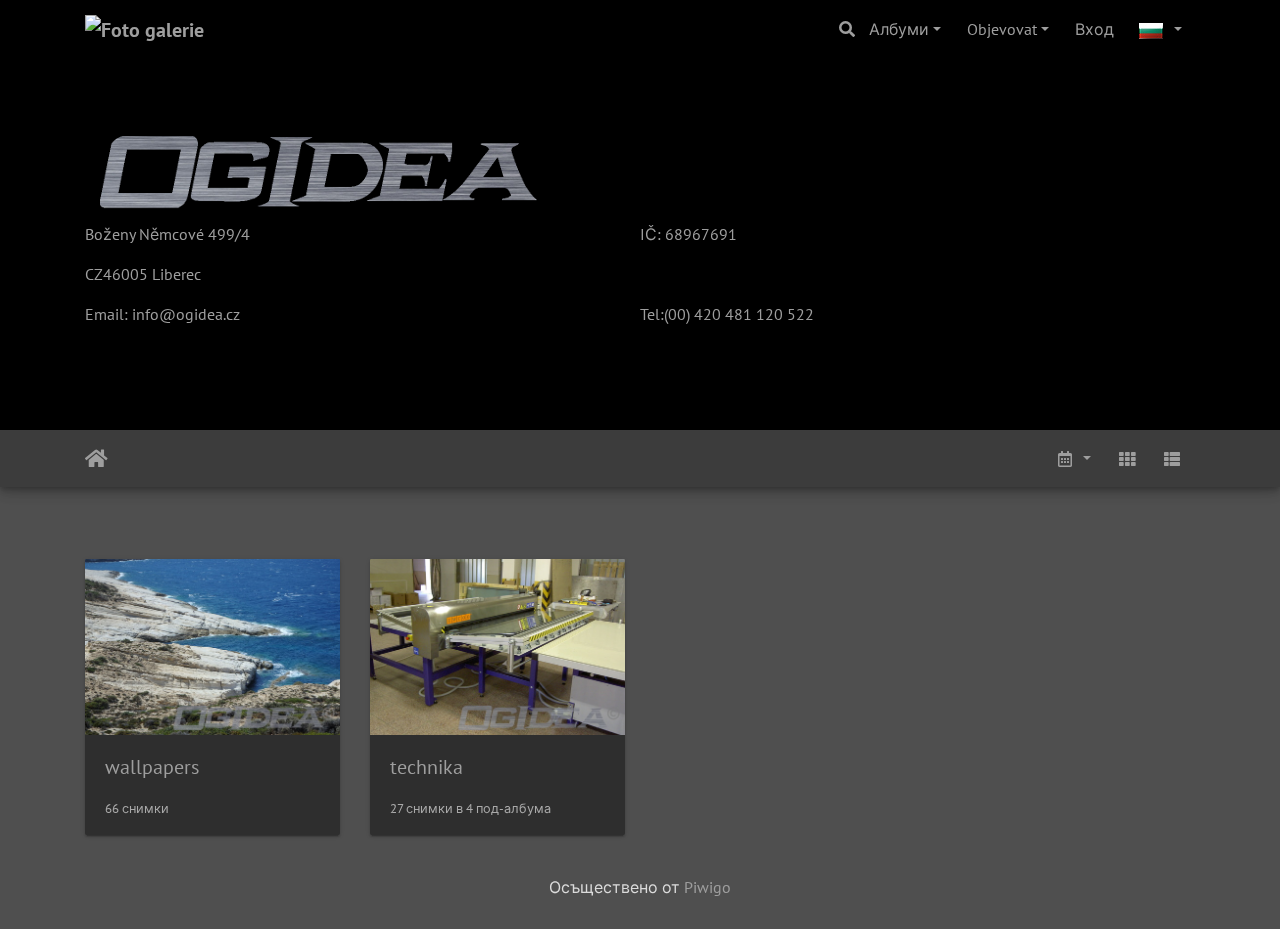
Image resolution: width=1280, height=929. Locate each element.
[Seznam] (1172, 458)
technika (426, 767)
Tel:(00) (665, 314)
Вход (1094, 29)
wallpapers (152, 767)
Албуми (899, 29)
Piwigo (707, 887)
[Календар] (1073, 458)
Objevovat (1002, 29)
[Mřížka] (1127, 458)
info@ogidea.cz (186, 314)
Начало (96, 459)
